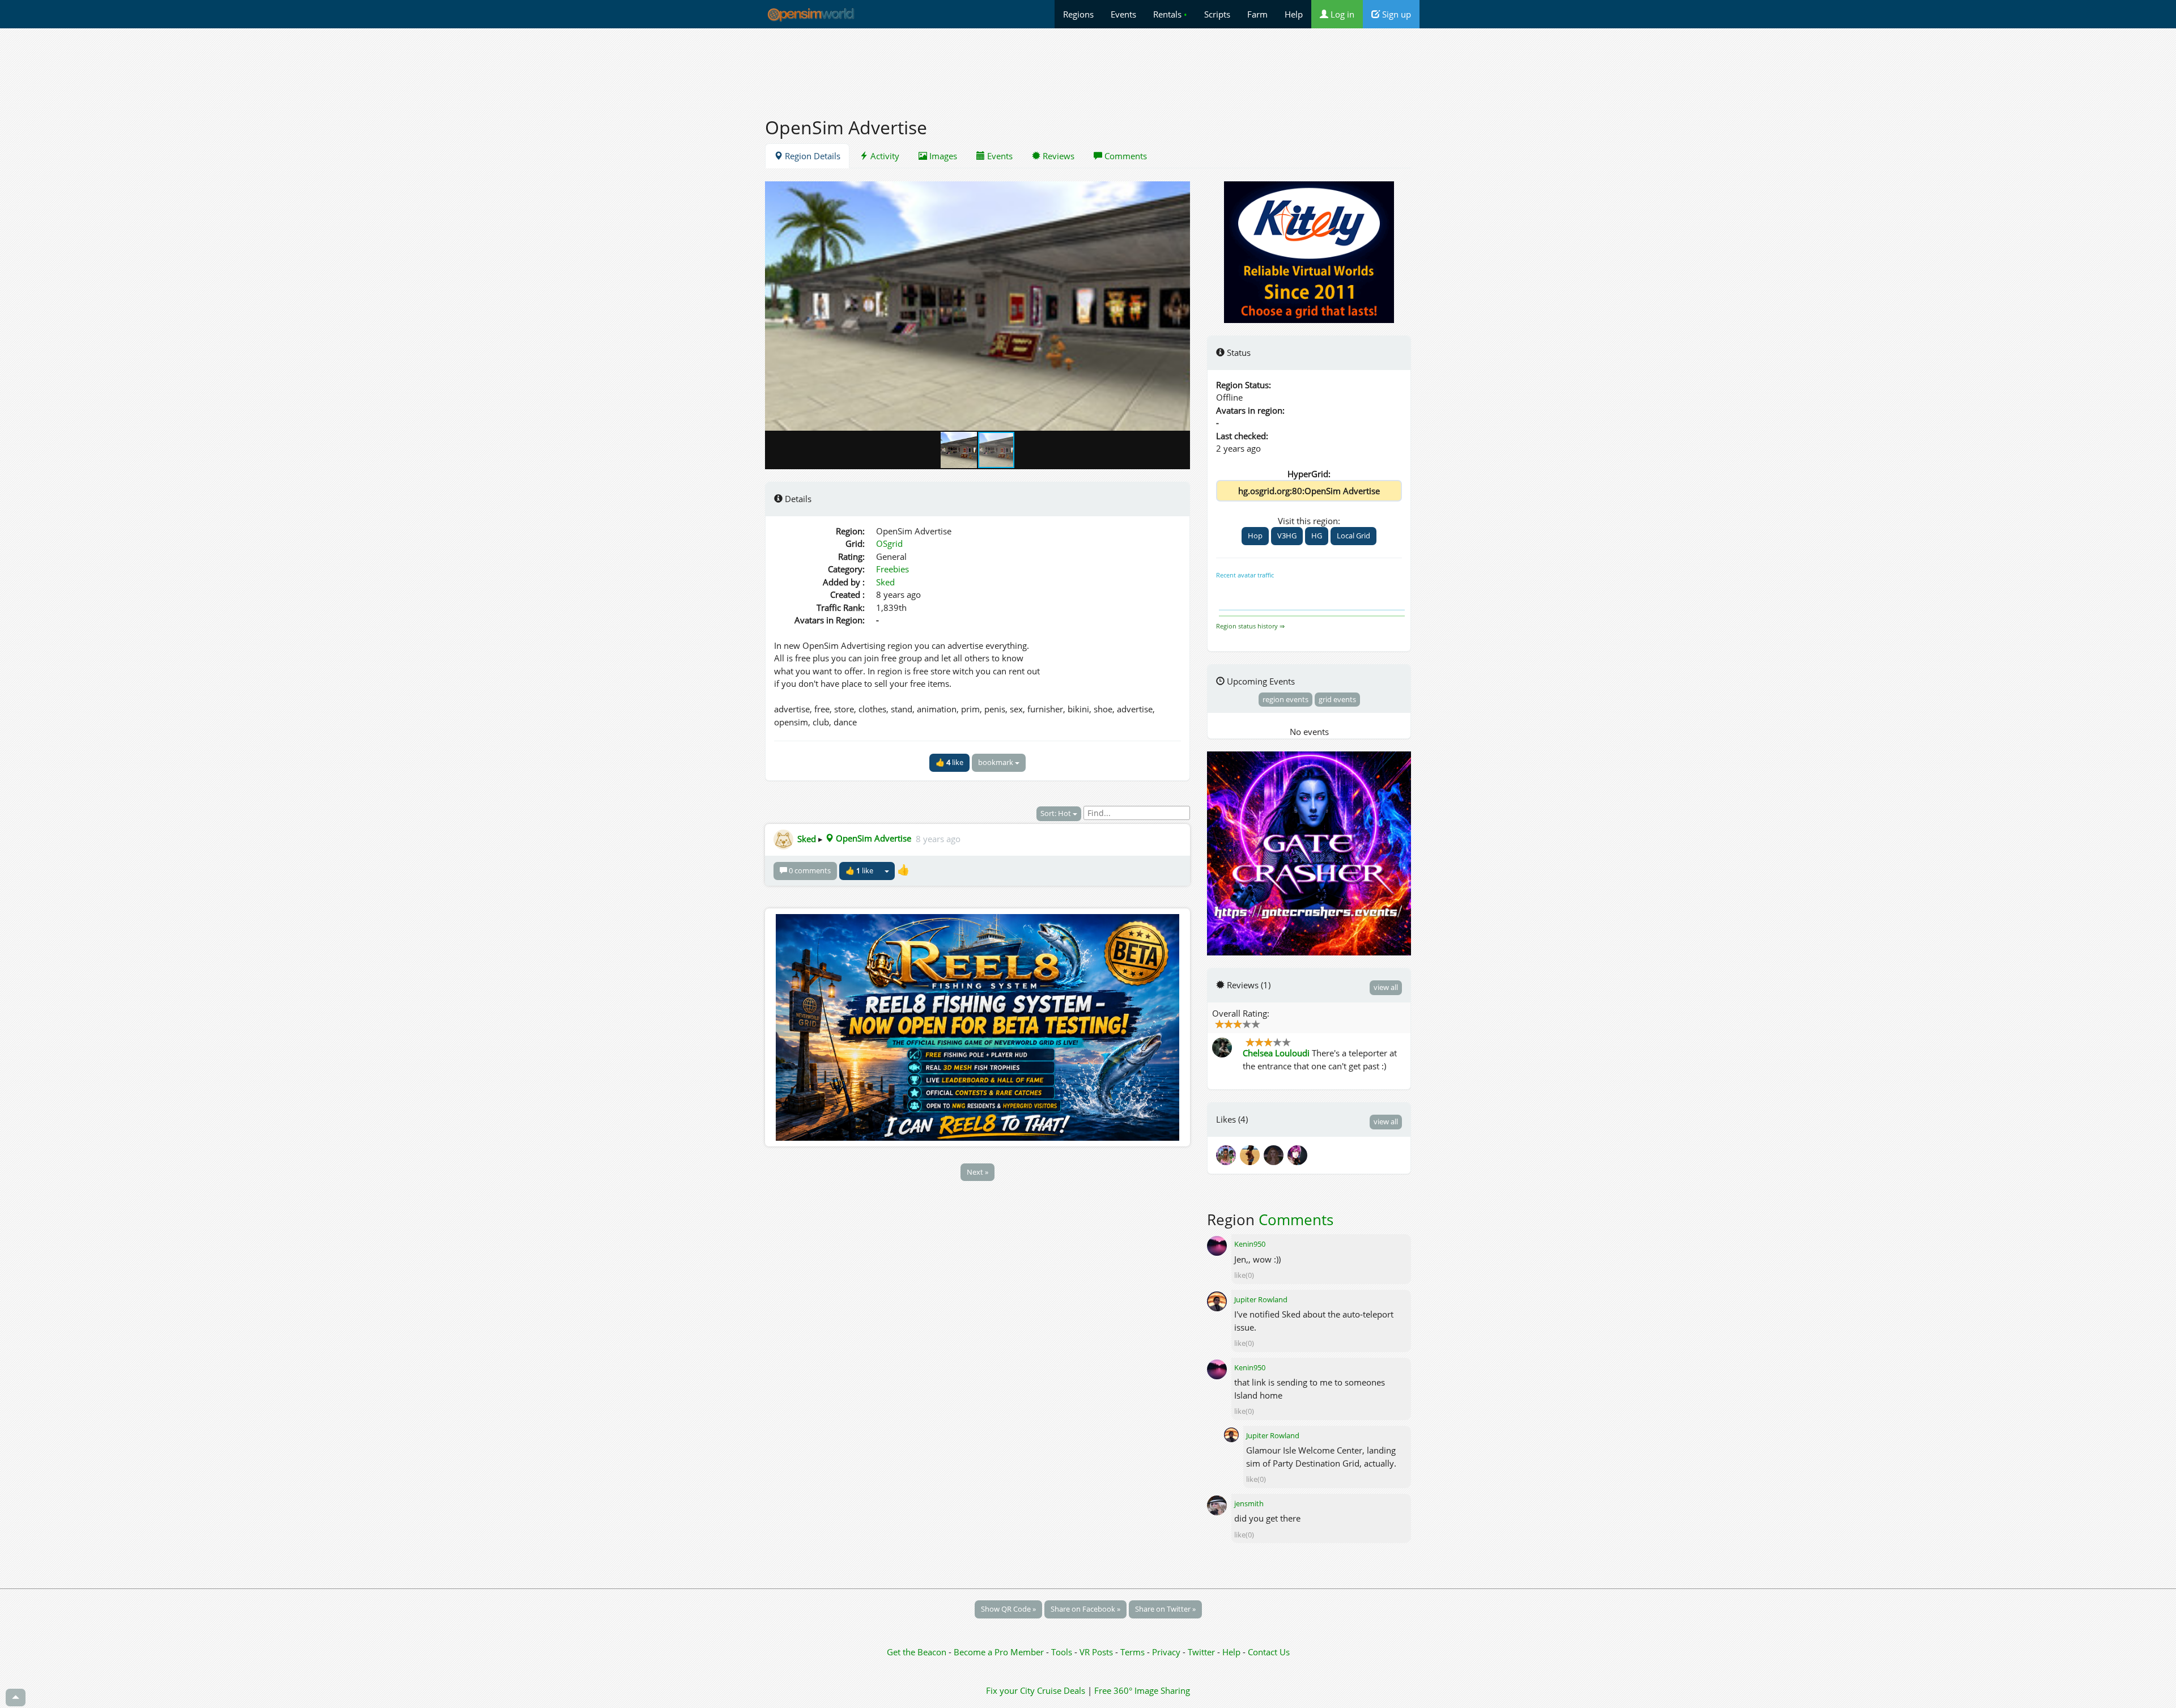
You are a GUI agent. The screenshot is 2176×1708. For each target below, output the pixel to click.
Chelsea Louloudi (1276, 1053)
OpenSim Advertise (872, 838)
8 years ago (938, 838)
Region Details (811, 156)
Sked (885, 582)
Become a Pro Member (1000, 1652)
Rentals (1170, 14)
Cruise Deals (1061, 1690)
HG (1317, 536)
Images (942, 156)
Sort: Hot (1057, 813)
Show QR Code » (1008, 1609)
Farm (1257, 14)
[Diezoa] (1298, 1154)
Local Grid (1353, 536)
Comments (1125, 156)
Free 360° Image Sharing (1142, 1690)
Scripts (1217, 14)
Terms (1134, 1652)
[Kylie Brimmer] (1228, 1154)
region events (1285, 699)
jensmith (1249, 1503)
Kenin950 (1250, 1244)
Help (1294, 14)
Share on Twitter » (1165, 1609)
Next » (977, 1172)
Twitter (1201, 1652)
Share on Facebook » (1085, 1609)
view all (1386, 987)
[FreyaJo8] (1276, 1154)
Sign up (1395, 14)
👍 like (949, 762)
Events (1123, 14)
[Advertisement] (1088, 66)
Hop (1255, 536)
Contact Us (1269, 1652)
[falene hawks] (1252, 1154)
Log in (1341, 14)
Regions (1078, 14)
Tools (1063, 1652)
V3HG (1287, 536)
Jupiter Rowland (1261, 1299)
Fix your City (1010, 1690)
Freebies (892, 569)
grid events (1337, 699)
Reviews (1057, 156)
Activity (884, 156)
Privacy (1166, 1652)
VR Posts (1097, 1652)
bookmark (996, 762)
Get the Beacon (917, 1652)
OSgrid (889, 543)
